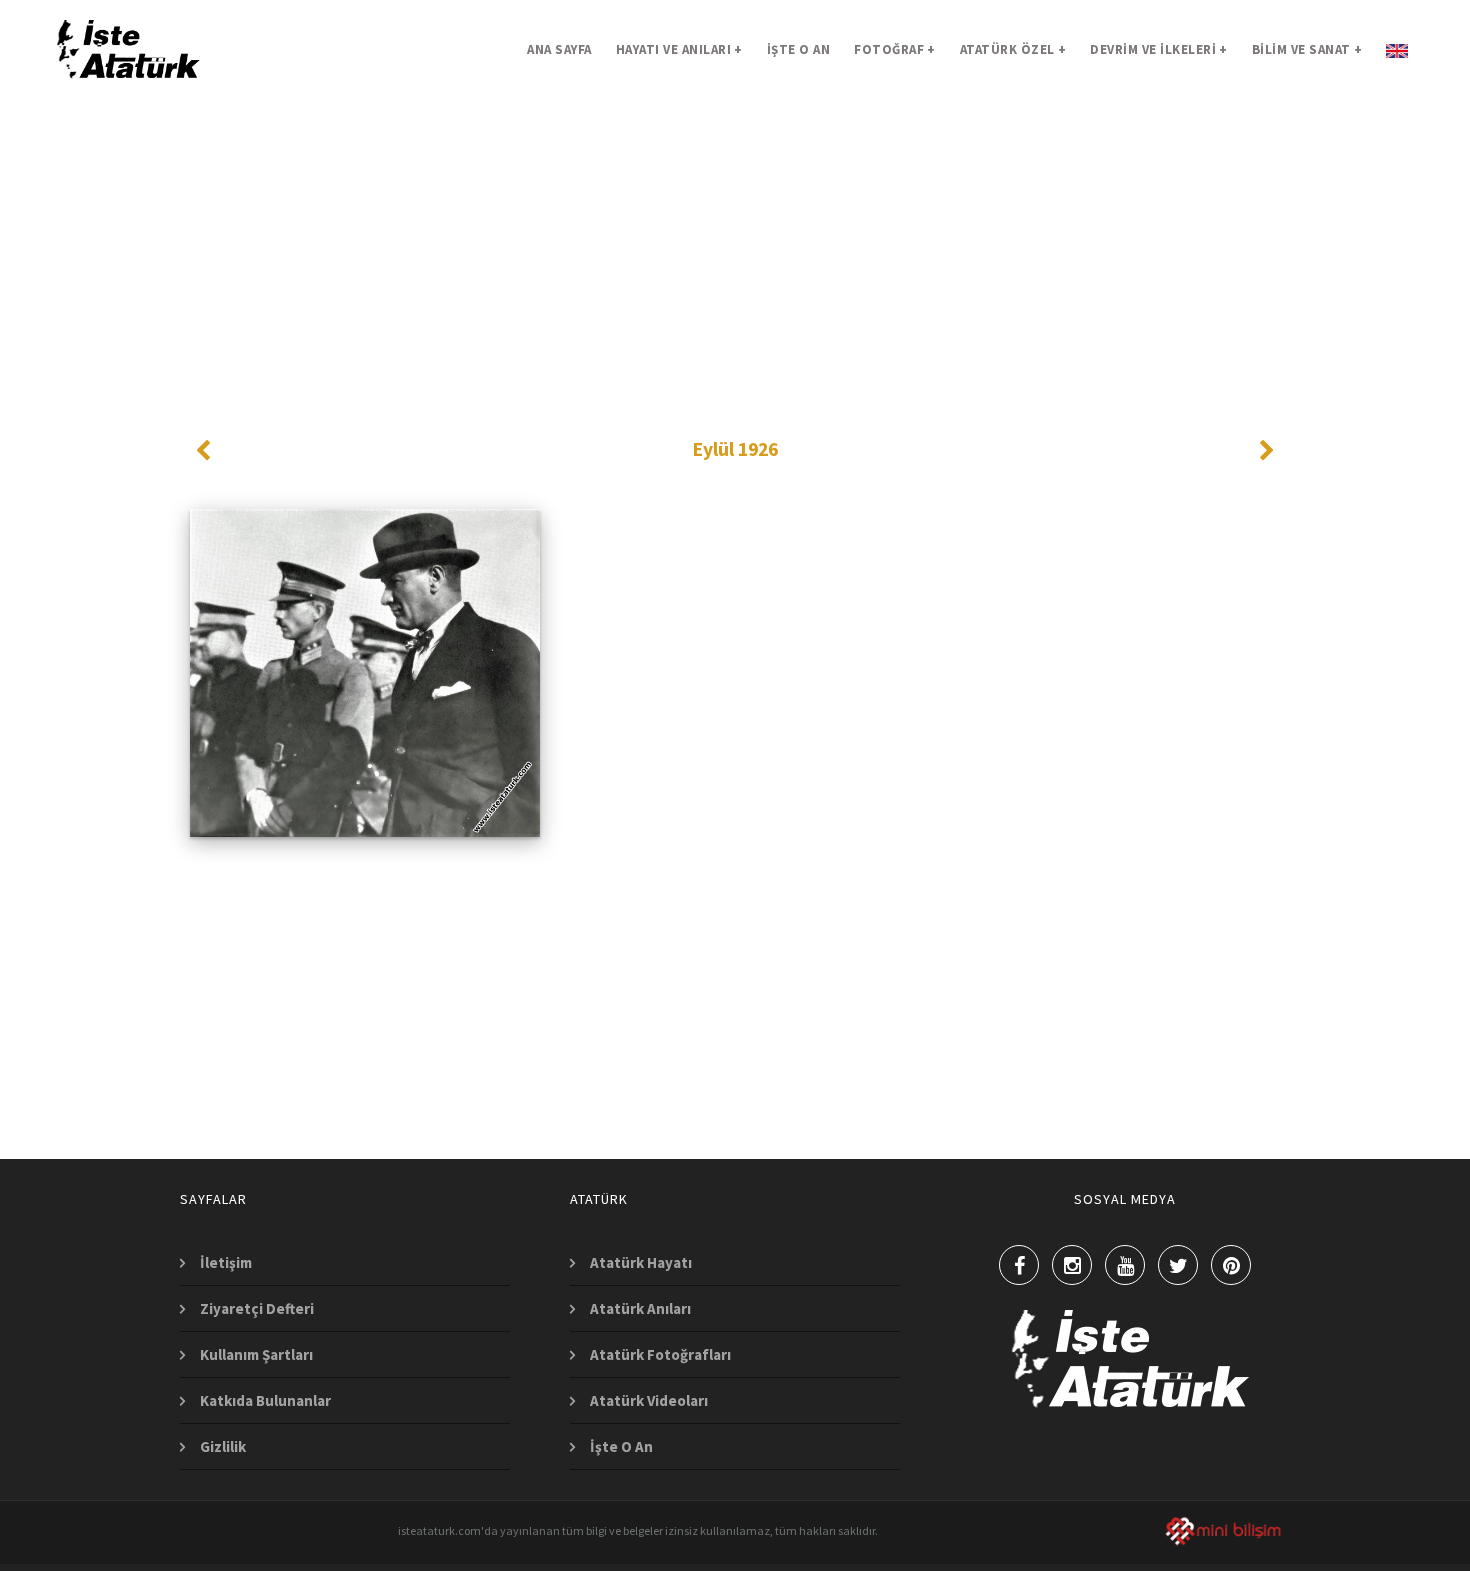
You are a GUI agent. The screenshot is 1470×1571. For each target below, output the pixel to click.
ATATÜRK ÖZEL (1013, 49)
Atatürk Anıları (640, 1308)
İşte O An (621, 1446)
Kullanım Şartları (256, 1354)
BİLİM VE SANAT (1307, 49)
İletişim (226, 1262)
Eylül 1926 (735, 449)
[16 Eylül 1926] (365, 578)
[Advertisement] (735, 240)
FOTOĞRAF (895, 49)
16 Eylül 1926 (365, 731)
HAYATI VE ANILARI (679, 49)
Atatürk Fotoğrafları (660, 1354)
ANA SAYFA (559, 49)
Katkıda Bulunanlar (265, 1400)
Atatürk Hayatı (641, 1262)
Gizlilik (223, 1446)
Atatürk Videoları (649, 1400)
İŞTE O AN (799, 49)
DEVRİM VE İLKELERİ (1159, 49)
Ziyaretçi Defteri (257, 1308)
